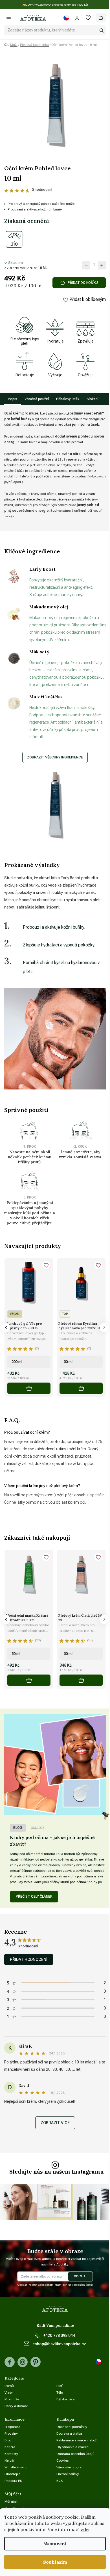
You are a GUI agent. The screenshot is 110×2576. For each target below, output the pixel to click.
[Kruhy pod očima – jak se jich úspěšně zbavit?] (55, 1765)
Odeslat (80, 2276)
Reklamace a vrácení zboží (77, 2440)
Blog (18, 1828)
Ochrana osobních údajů (75, 2454)
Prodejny (11, 2434)
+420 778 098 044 (59, 2335)
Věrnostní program (71, 2467)
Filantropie (12, 2474)
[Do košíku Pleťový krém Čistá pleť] (81, 1680)
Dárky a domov (16, 2406)
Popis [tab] (13, 399)
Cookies (62, 2461)
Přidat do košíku (83, 283)
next (104, 1327)
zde (85, 2529)
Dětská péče (65, 2399)
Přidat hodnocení (29, 1959)
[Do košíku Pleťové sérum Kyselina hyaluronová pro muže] (81, 1388)
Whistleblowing (16, 2467)
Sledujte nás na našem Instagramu (57, 2172)
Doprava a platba (69, 2434)
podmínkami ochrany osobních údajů (70, 2285)
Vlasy (9, 2393)
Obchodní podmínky (72, 2427)
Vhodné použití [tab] (37, 399)
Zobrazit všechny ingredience (55, 757)
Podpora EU (13, 2481)
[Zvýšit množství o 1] (102, 265)
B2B (60, 2481)
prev (6, 1327)
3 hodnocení (42, 190)
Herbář (9, 2461)
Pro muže (12, 2399)
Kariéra (10, 2447)
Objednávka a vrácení (73, 2447)
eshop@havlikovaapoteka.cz (59, 2344)
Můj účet (11, 2502)
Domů (9, 2386)
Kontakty (11, 2454)
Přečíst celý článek (34, 1897)
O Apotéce (12, 2427)
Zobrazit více (55, 2123)
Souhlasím (55, 2562)
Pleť (60, 2386)
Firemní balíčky (68, 2474)
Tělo (60, 2393)
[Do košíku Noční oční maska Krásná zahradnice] (29, 1680)
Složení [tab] (93, 399)
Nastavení (55, 2544)
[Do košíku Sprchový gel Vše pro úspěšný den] (29, 1388)
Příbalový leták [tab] (68, 399)
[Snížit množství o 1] (86, 265)
